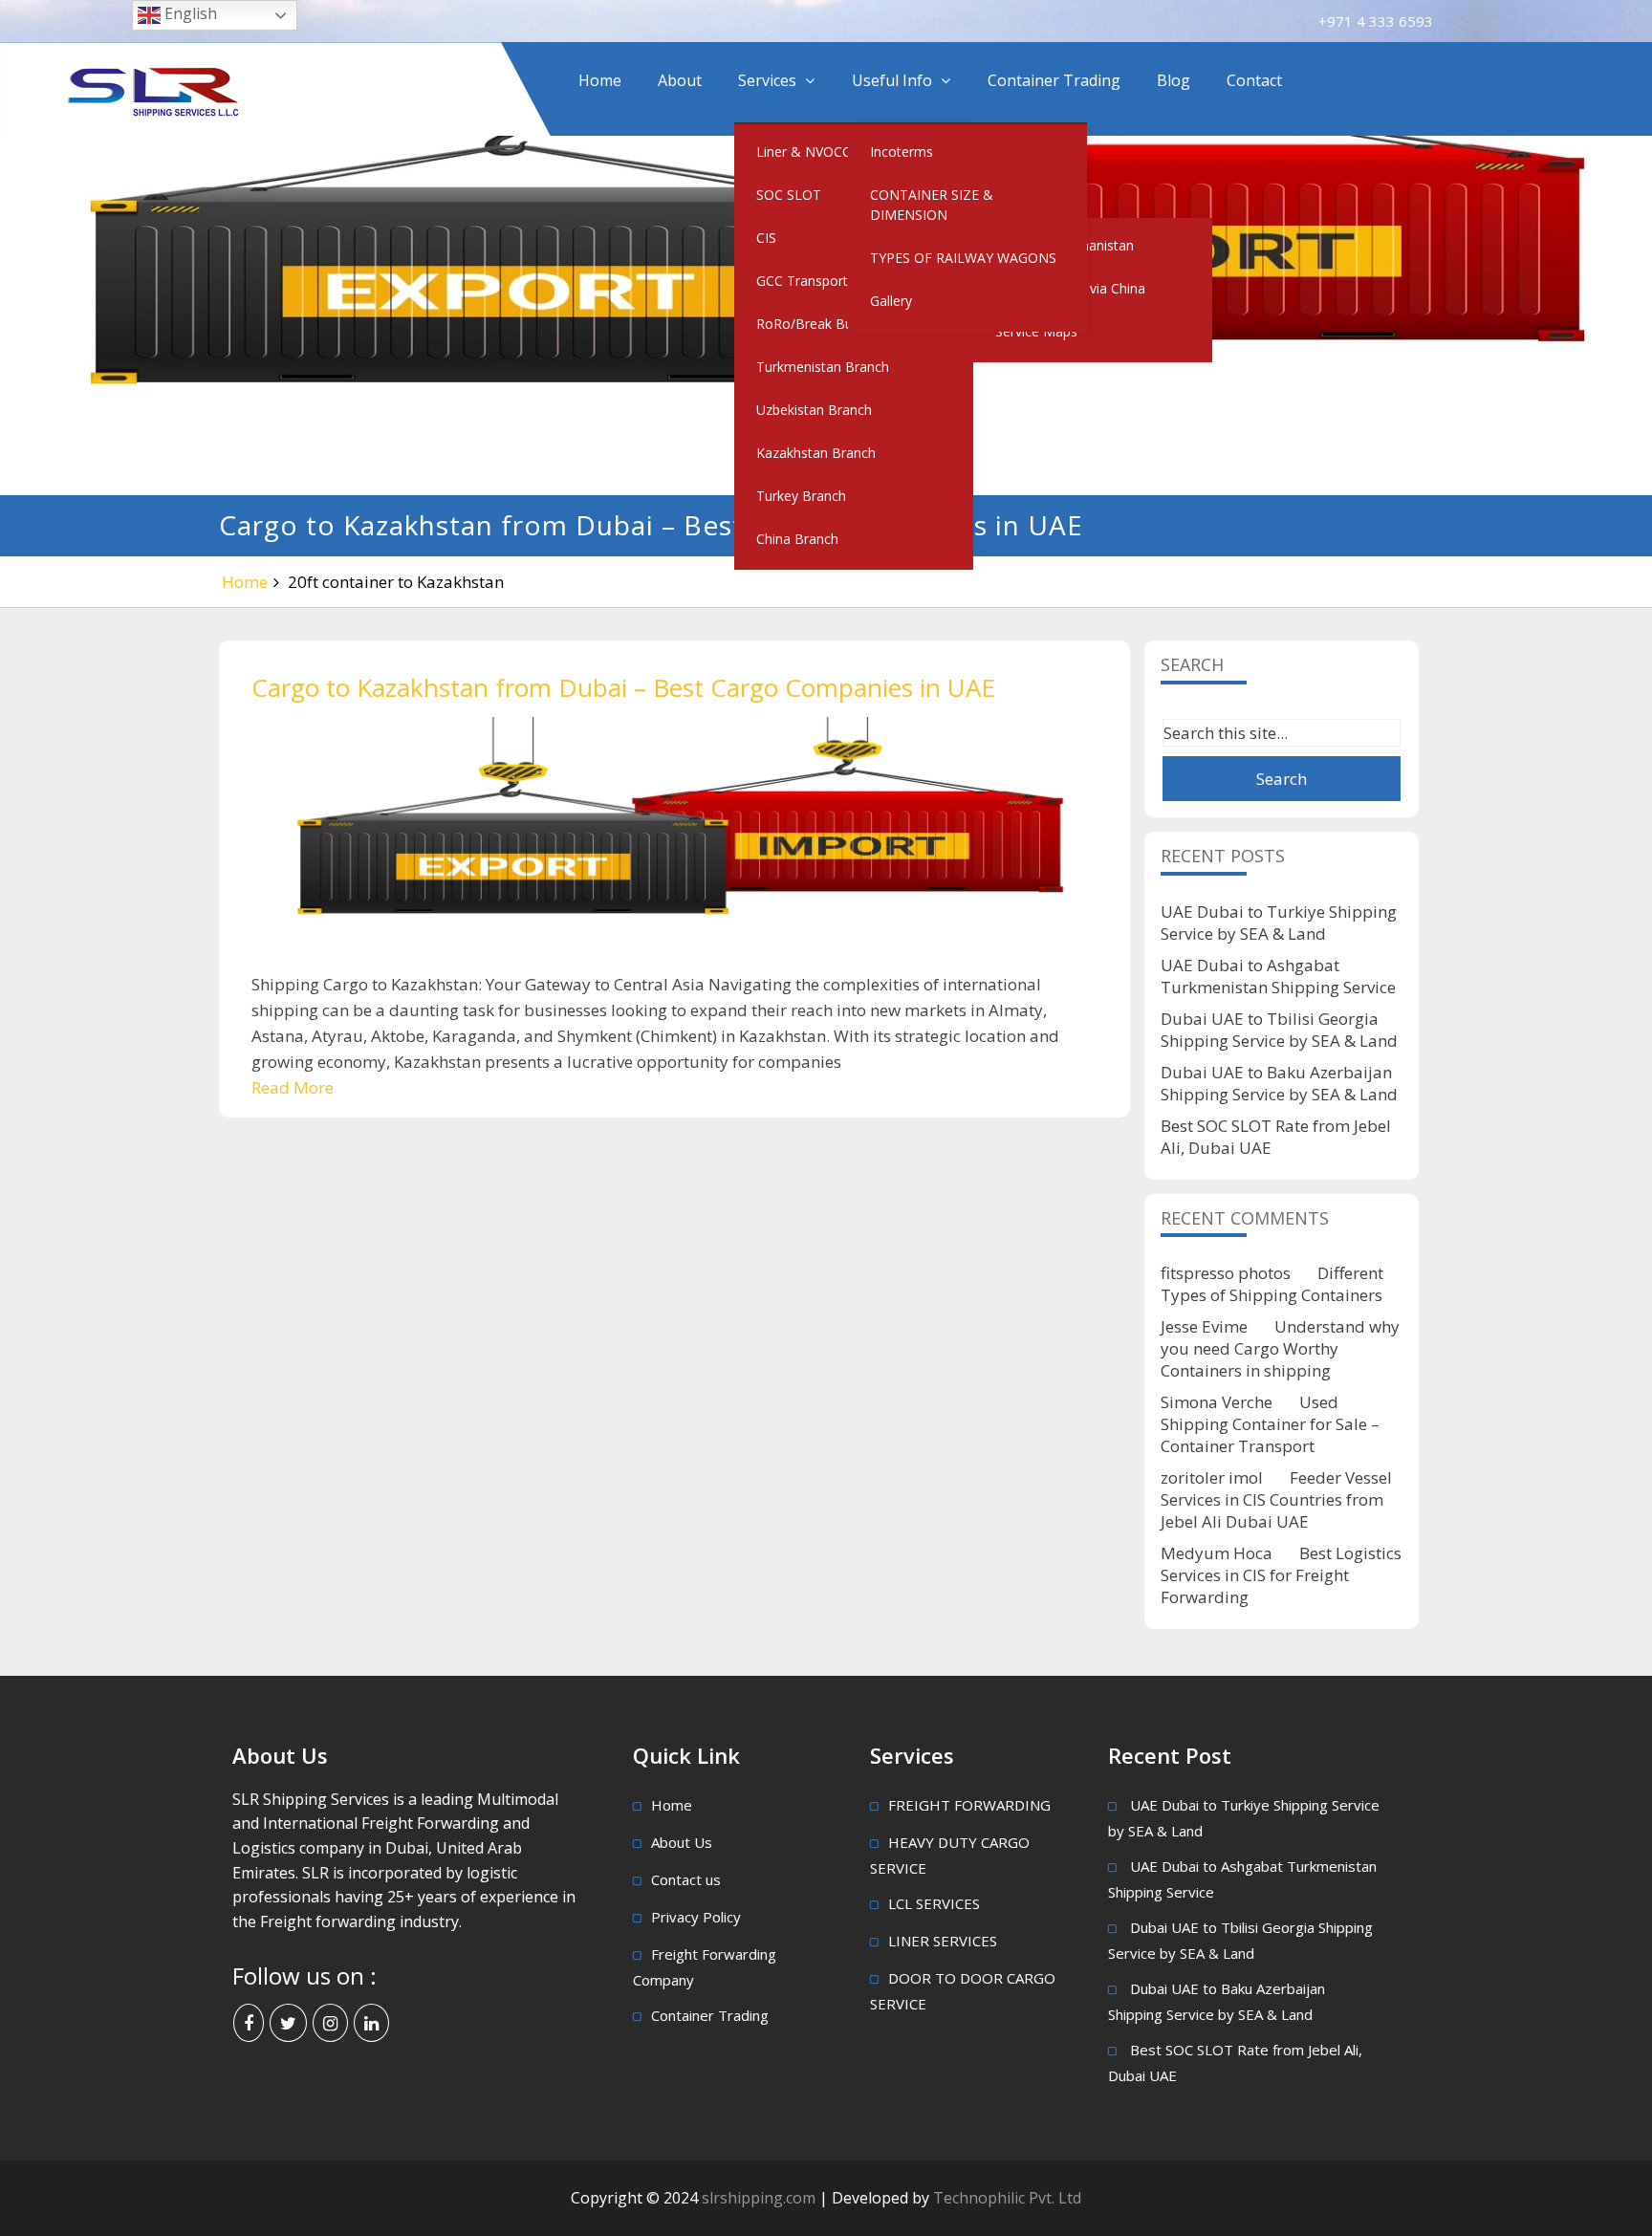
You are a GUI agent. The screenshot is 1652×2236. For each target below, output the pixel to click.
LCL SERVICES (934, 1903)
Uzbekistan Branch (814, 410)
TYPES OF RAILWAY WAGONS (963, 258)
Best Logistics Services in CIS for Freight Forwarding (1281, 1575)
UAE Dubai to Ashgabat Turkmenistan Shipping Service (1278, 976)
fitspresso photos (1226, 1273)
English (189, 13)
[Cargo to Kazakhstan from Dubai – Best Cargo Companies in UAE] (674, 844)
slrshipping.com (761, 2198)
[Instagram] (330, 2023)
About (680, 80)
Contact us (686, 1879)
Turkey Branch (801, 496)
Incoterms (902, 152)
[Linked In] (371, 2023)
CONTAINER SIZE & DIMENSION (932, 205)
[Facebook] (249, 2023)
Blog (1174, 80)
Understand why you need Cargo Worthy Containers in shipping (1280, 1348)
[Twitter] (288, 2023)
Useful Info (892, 80)
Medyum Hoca (1217, 1553)
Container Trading (1054, 80)
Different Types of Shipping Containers (1272, 1284)
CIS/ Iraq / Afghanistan (1065, 245)
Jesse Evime (1204, 1326)
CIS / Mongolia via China (1070, 288)
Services (767, 80)
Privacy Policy (696, 1917)
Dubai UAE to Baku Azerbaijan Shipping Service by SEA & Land (1279, 1083)
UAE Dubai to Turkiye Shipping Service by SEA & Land (1279, 923)
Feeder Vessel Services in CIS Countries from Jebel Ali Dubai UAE (1276, 1499)
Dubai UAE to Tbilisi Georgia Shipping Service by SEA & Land (1279, 1030)
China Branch (797, 539)
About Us (682, 1842)
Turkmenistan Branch (823, 367)
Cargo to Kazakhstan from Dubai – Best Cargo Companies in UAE (623, 687)
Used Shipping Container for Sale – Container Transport (1270, 1424)
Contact (1254, 80)
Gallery (891, 301)
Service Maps (1036, 331)
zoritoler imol (1212, 1477)
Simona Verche (1217, 1402)
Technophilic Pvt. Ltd (1007, 2198)
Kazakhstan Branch (816, 453)
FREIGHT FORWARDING (969, 1805)
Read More (293, 1087)
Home (600, 80)
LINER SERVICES (943, 1941)
